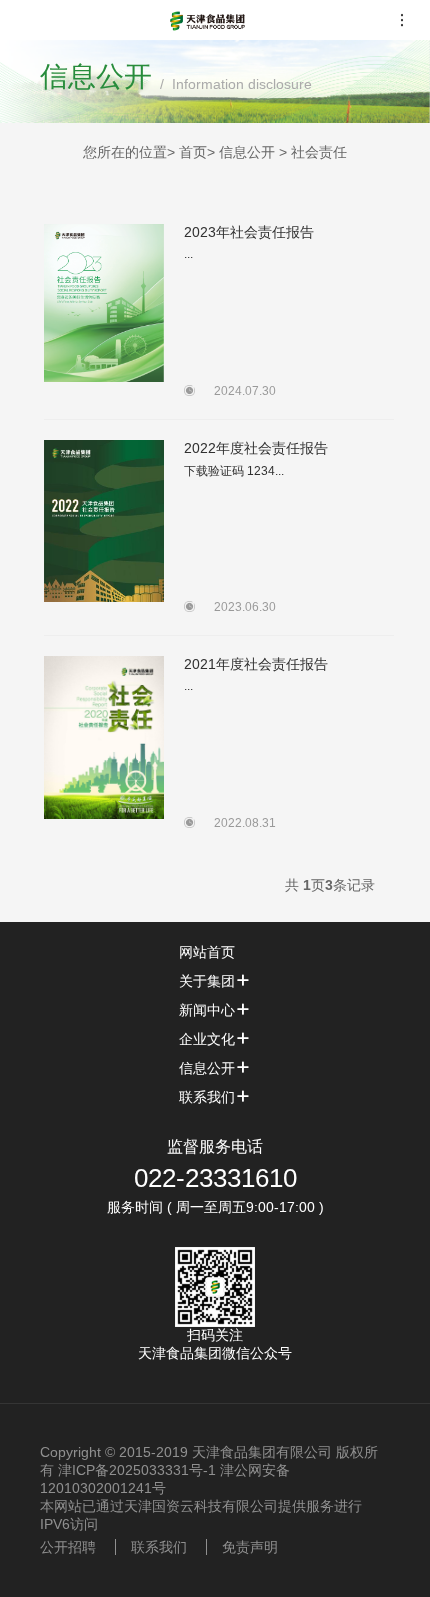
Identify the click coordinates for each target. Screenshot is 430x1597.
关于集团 (207, 981)
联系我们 (207, 1097)
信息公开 (207, 1068)
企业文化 (207, 1039)
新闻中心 (207, 1010)
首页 (193, 152)
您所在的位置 (125, 152)
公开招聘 (68, 1547)
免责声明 (250, 1547)
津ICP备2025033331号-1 (137, 1470)
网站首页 (207, 952)
